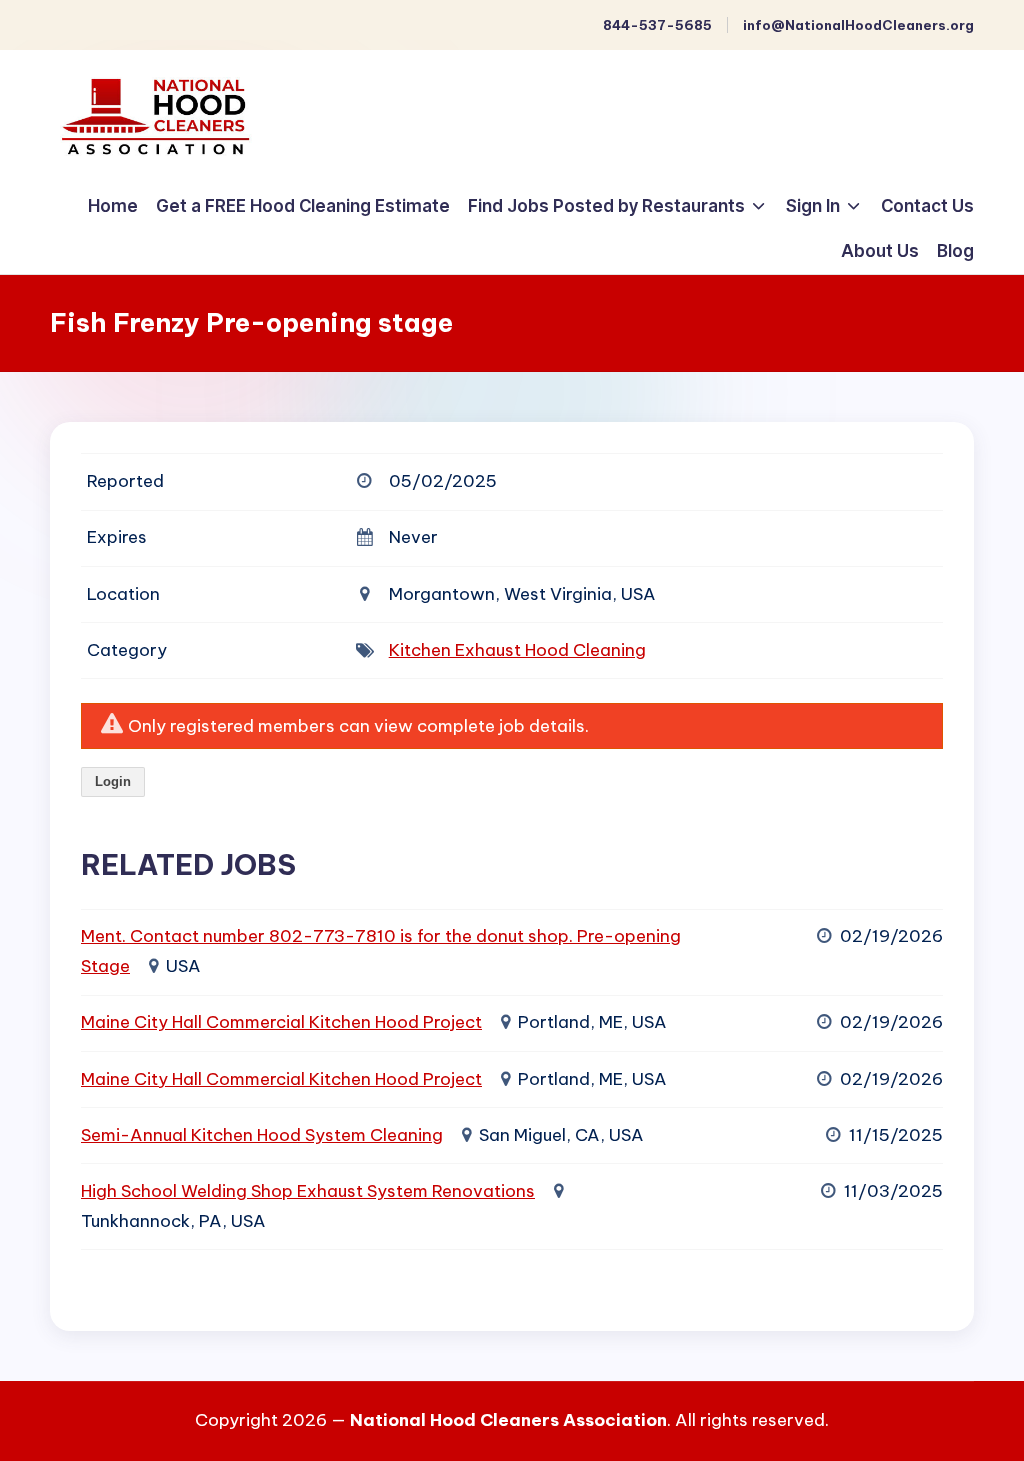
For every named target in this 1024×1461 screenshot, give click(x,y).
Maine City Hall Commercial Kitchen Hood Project (281, 1022)
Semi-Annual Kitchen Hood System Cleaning (262, 1135)
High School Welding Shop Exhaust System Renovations (308, 1191)
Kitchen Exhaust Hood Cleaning (517, 650)
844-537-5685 (657, 25)
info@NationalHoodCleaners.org (858, 25)
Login (113, 781)
